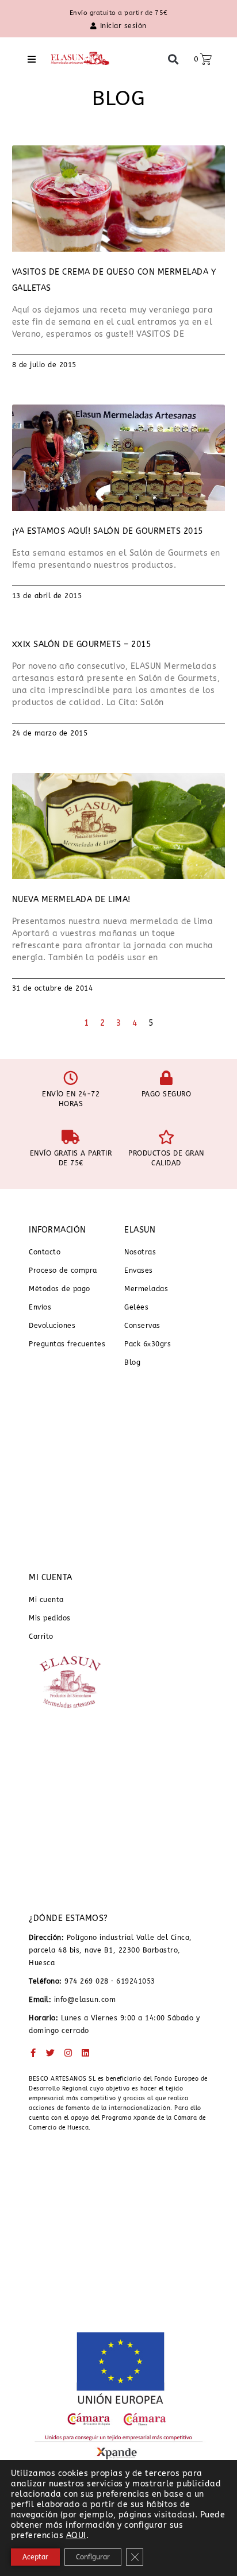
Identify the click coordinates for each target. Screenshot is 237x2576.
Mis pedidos (50, 1618)
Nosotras (140, 1252)
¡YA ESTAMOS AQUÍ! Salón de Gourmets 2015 (108, 531)
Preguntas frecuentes (67, 1344)
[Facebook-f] (33, 2053)
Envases (139, 1270)
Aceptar (35, 2557)
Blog (132, 1362)
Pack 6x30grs (148, 1344)
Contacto (45, 1252)
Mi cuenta (46, 1600)
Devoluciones (52, 1326)
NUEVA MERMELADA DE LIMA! (71, 900)
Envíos (40, 1307)
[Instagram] (68, 2053)
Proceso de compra (63, 1270)
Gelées (136, 1307)
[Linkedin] (86, 2053)
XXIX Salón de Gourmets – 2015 (82, 644)
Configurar (93, 2557)
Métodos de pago (60, 1289)
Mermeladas (146, 1289)
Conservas (142, 1326)
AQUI (76, 2535)
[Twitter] (51, 2053)
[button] (32, 59)
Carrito (41, 1637)
